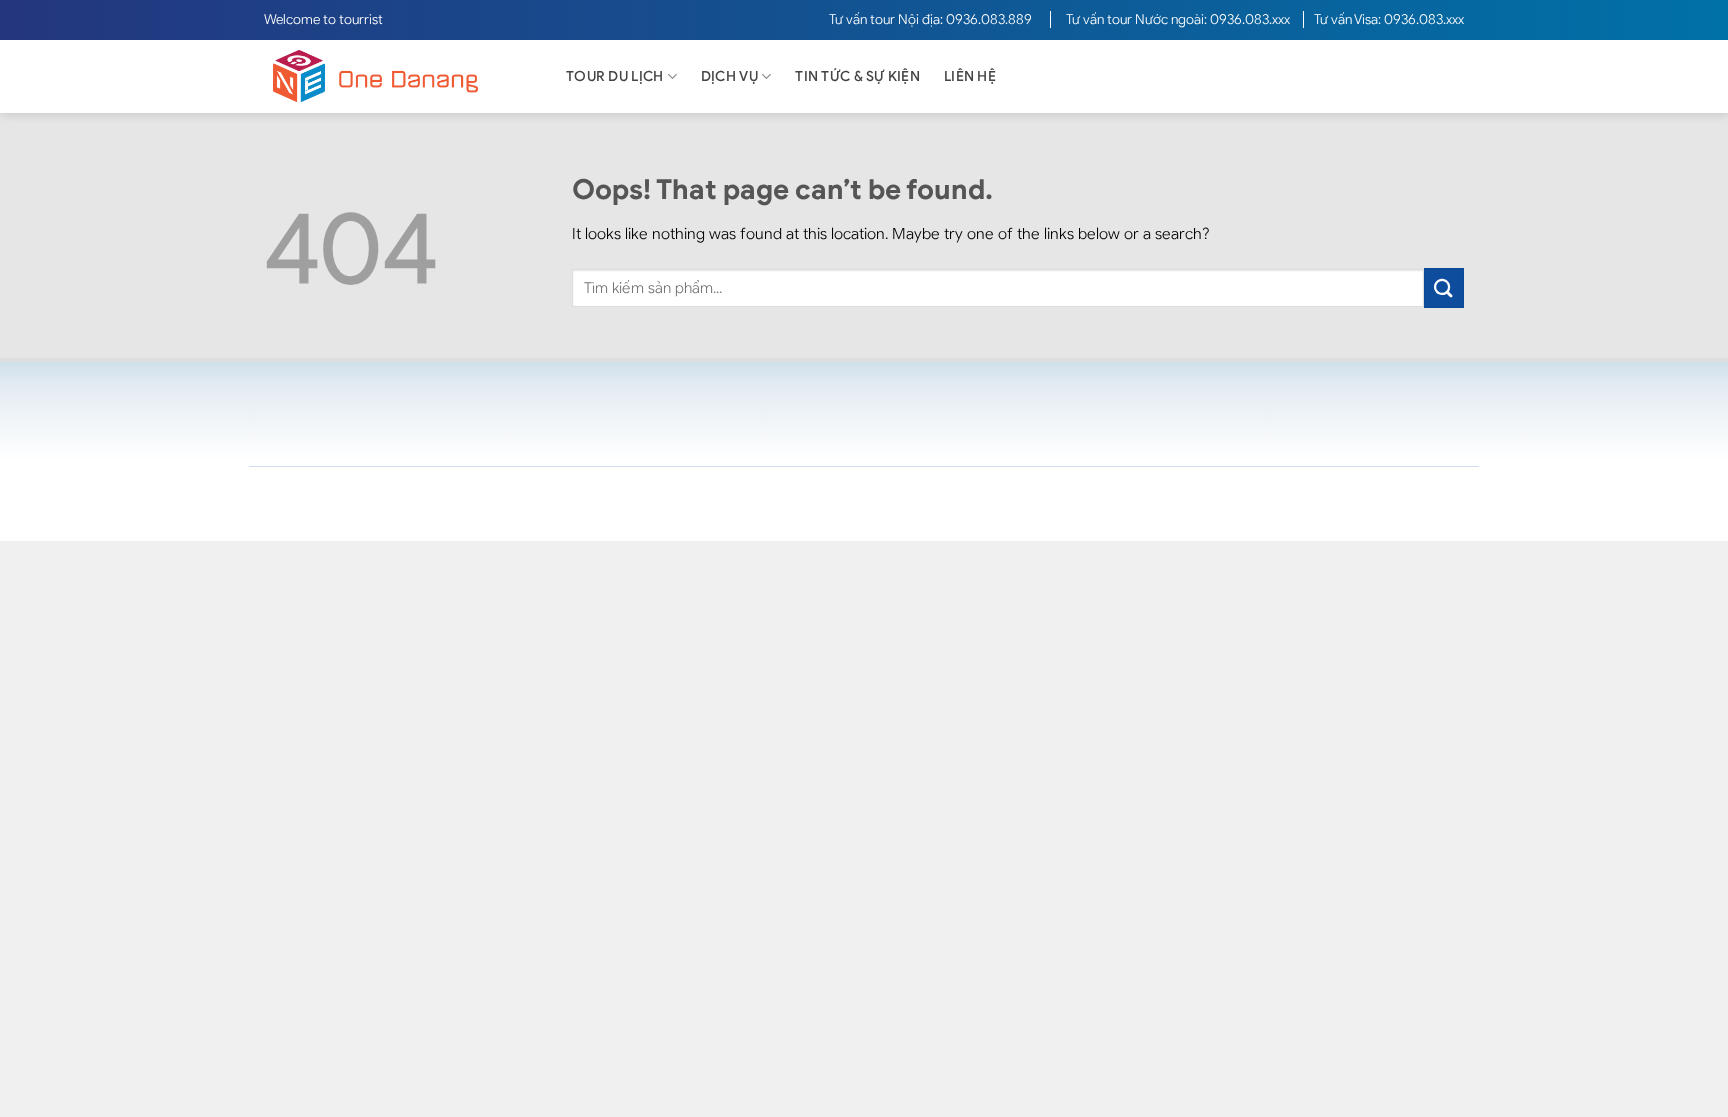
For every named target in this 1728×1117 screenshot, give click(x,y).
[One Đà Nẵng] (394, 76)
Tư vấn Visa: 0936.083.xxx (1389, 19)
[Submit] (1444, 287)
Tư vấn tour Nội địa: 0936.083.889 (932, 19)
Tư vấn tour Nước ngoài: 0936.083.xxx (1179, 19)
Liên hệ (970, 76)
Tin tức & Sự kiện (857, 76)
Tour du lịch (614, 76)
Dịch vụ (729, 76)
